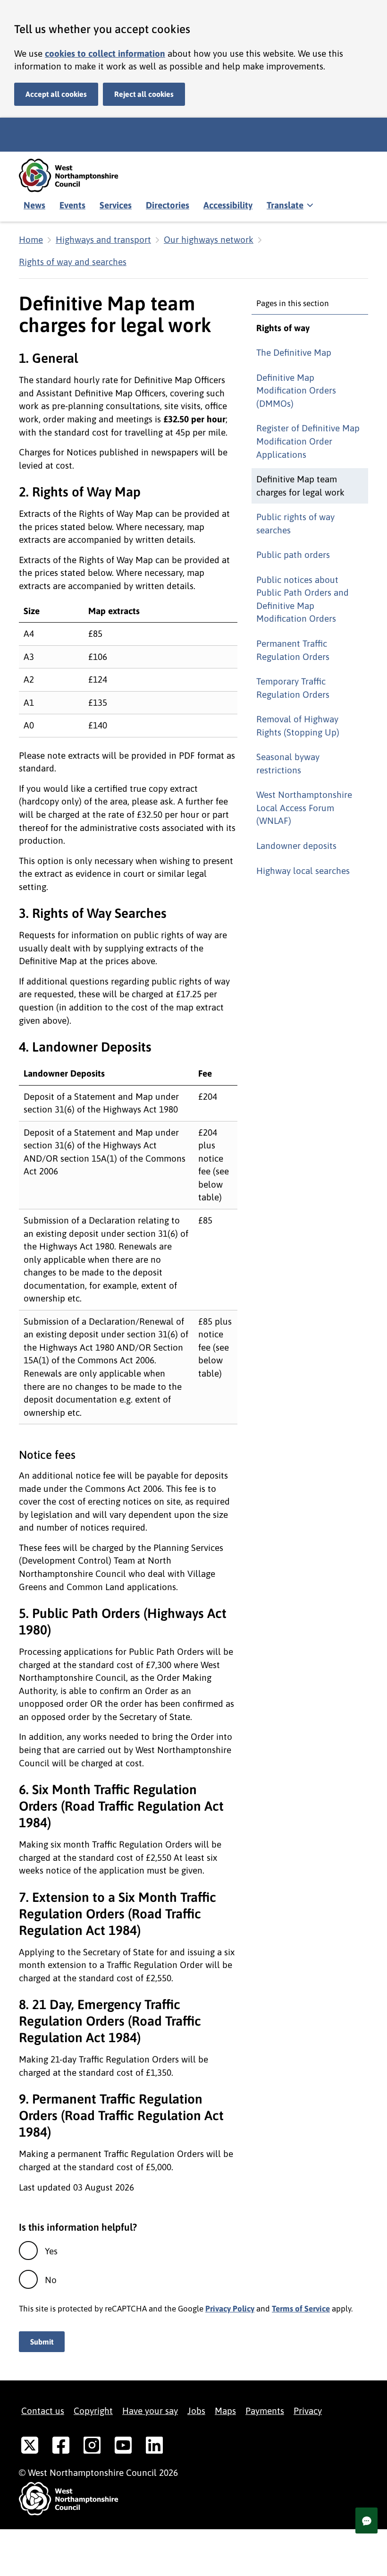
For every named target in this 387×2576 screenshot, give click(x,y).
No (51, 2280)
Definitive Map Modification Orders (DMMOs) (296, 390)
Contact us (43, 2411)
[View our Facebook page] (61, 2447)
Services (116, 205)
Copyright (93, 2411)
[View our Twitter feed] (30, 2447)
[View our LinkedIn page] (154, 2447)
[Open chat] (366, 2520)
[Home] (76, 175)
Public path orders (293, 555)
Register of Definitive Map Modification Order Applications (308, 441)
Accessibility (228, 205)
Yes (51, 2251)
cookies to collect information (105, 53)
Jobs (196, 2411)
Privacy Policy (230, 2309)
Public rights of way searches (295, 523)
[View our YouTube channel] (123, 2447)
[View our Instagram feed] (92, 2447)
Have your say (150, 2411)
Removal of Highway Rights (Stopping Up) (298, 726)
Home (31, 240)
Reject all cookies (144, 94)
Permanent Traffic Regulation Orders (293, 650)
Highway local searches (303, 871)
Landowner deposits (296, 846)
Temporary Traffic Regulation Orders (293, 688)
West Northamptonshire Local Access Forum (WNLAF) (304, 808)
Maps (225, 2411)
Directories (168, 205)
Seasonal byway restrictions (288, 763)
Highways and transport (103, 240)
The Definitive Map (294, 352)
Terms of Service (301, 2309)
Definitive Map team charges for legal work (300, 486)
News (34, 205)
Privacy (308, 2411)
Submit (42, 2342)
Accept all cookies (56, 94)
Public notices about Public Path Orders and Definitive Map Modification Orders (303, 599)
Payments (265, 2411)
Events (72, 205)
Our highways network (209, 240)
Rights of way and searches (73, 262)
